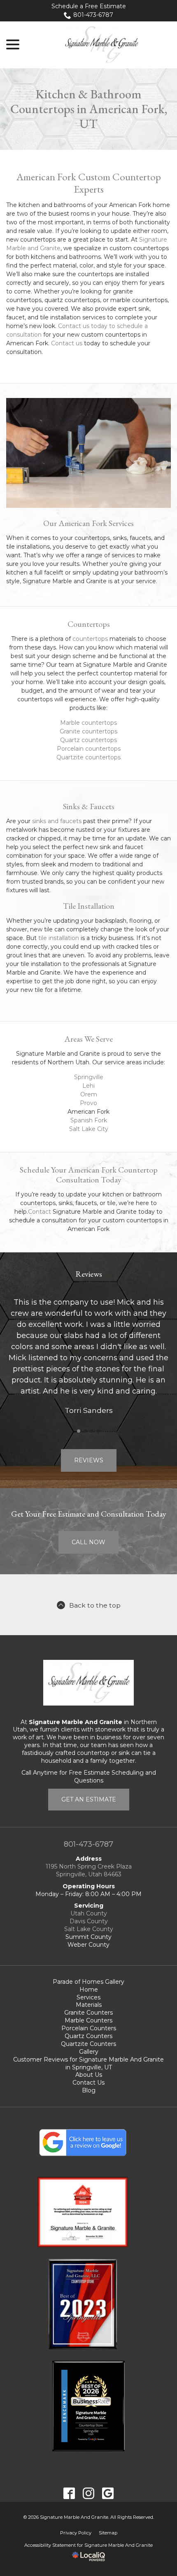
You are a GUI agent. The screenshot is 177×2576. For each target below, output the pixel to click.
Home (89, 1990)
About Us (89, 2075)
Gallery (89, 2052)
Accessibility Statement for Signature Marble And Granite (88, 2545)
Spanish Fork (89, 1120)
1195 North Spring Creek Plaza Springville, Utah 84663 (89, 1870)
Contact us (67, 343)
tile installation (59, 938)
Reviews (89, 1460)
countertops (90, 639)
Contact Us (88, 2083)
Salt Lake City (89, 1129)
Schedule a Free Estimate (89, 6)
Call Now (88, 1542)
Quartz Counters (88, 2036)
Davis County (89, 1921)
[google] (108, 2493)
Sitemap (108, 2533)
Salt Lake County (89, 1929)
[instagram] (89, 2493)
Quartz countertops (88, 740)
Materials (89, 2005)
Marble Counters (88, 2020)
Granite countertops (88, 731)
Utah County (89, 1913)
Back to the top (95, 1605)
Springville (89, 1077)
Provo (88, 1103)
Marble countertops (88, 723)
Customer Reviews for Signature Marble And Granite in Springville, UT (88, 2063)
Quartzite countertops (88, 757)
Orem (89, 1094)
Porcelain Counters (89, 2028)
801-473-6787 (93, 15)
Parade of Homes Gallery (88, 1982)
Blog (89, 2090)
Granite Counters (88, 2013)
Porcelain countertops (89, 749)
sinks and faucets (57, 821)
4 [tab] (98, 1431)
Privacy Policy (76, 2533)
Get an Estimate (89, 1799)
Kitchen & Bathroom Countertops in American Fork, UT (89, 109)
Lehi (88, 1086)
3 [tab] (92, 1431)
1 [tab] (79, 1431)
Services (88, 1997)
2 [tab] (85, 1431)
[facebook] (69, 2493)
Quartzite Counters (88, 2044)
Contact (40, 1212)
